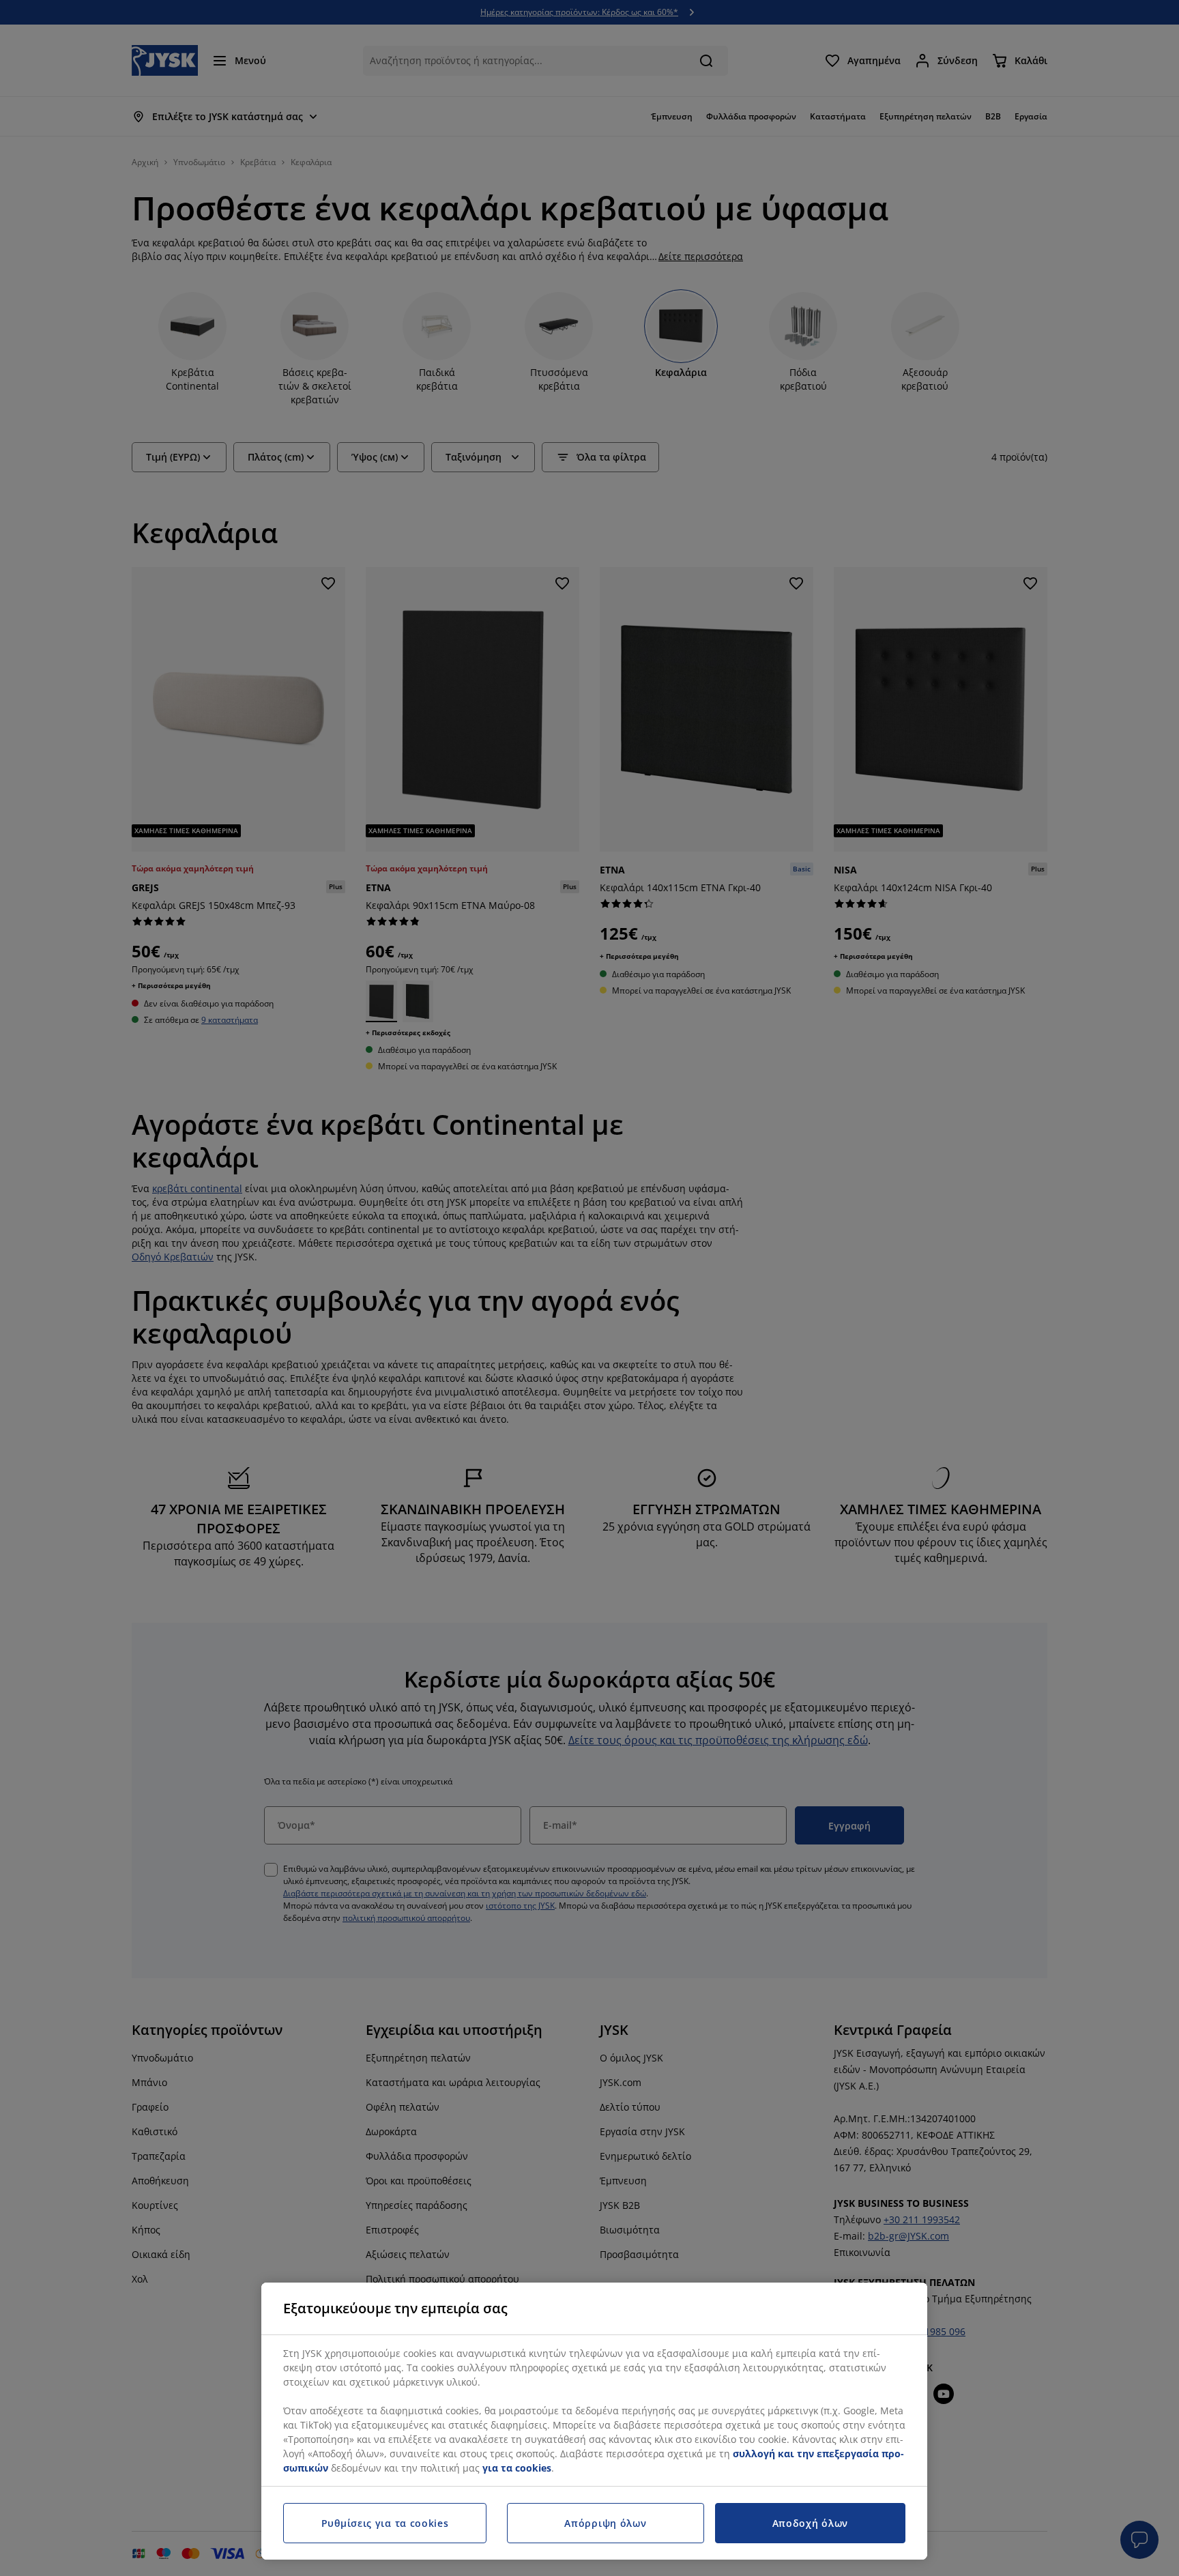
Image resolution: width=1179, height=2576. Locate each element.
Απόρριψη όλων (605, 2523)
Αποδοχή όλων (810, 2523)
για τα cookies (517, 2468)
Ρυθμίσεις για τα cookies (385, 2523)
